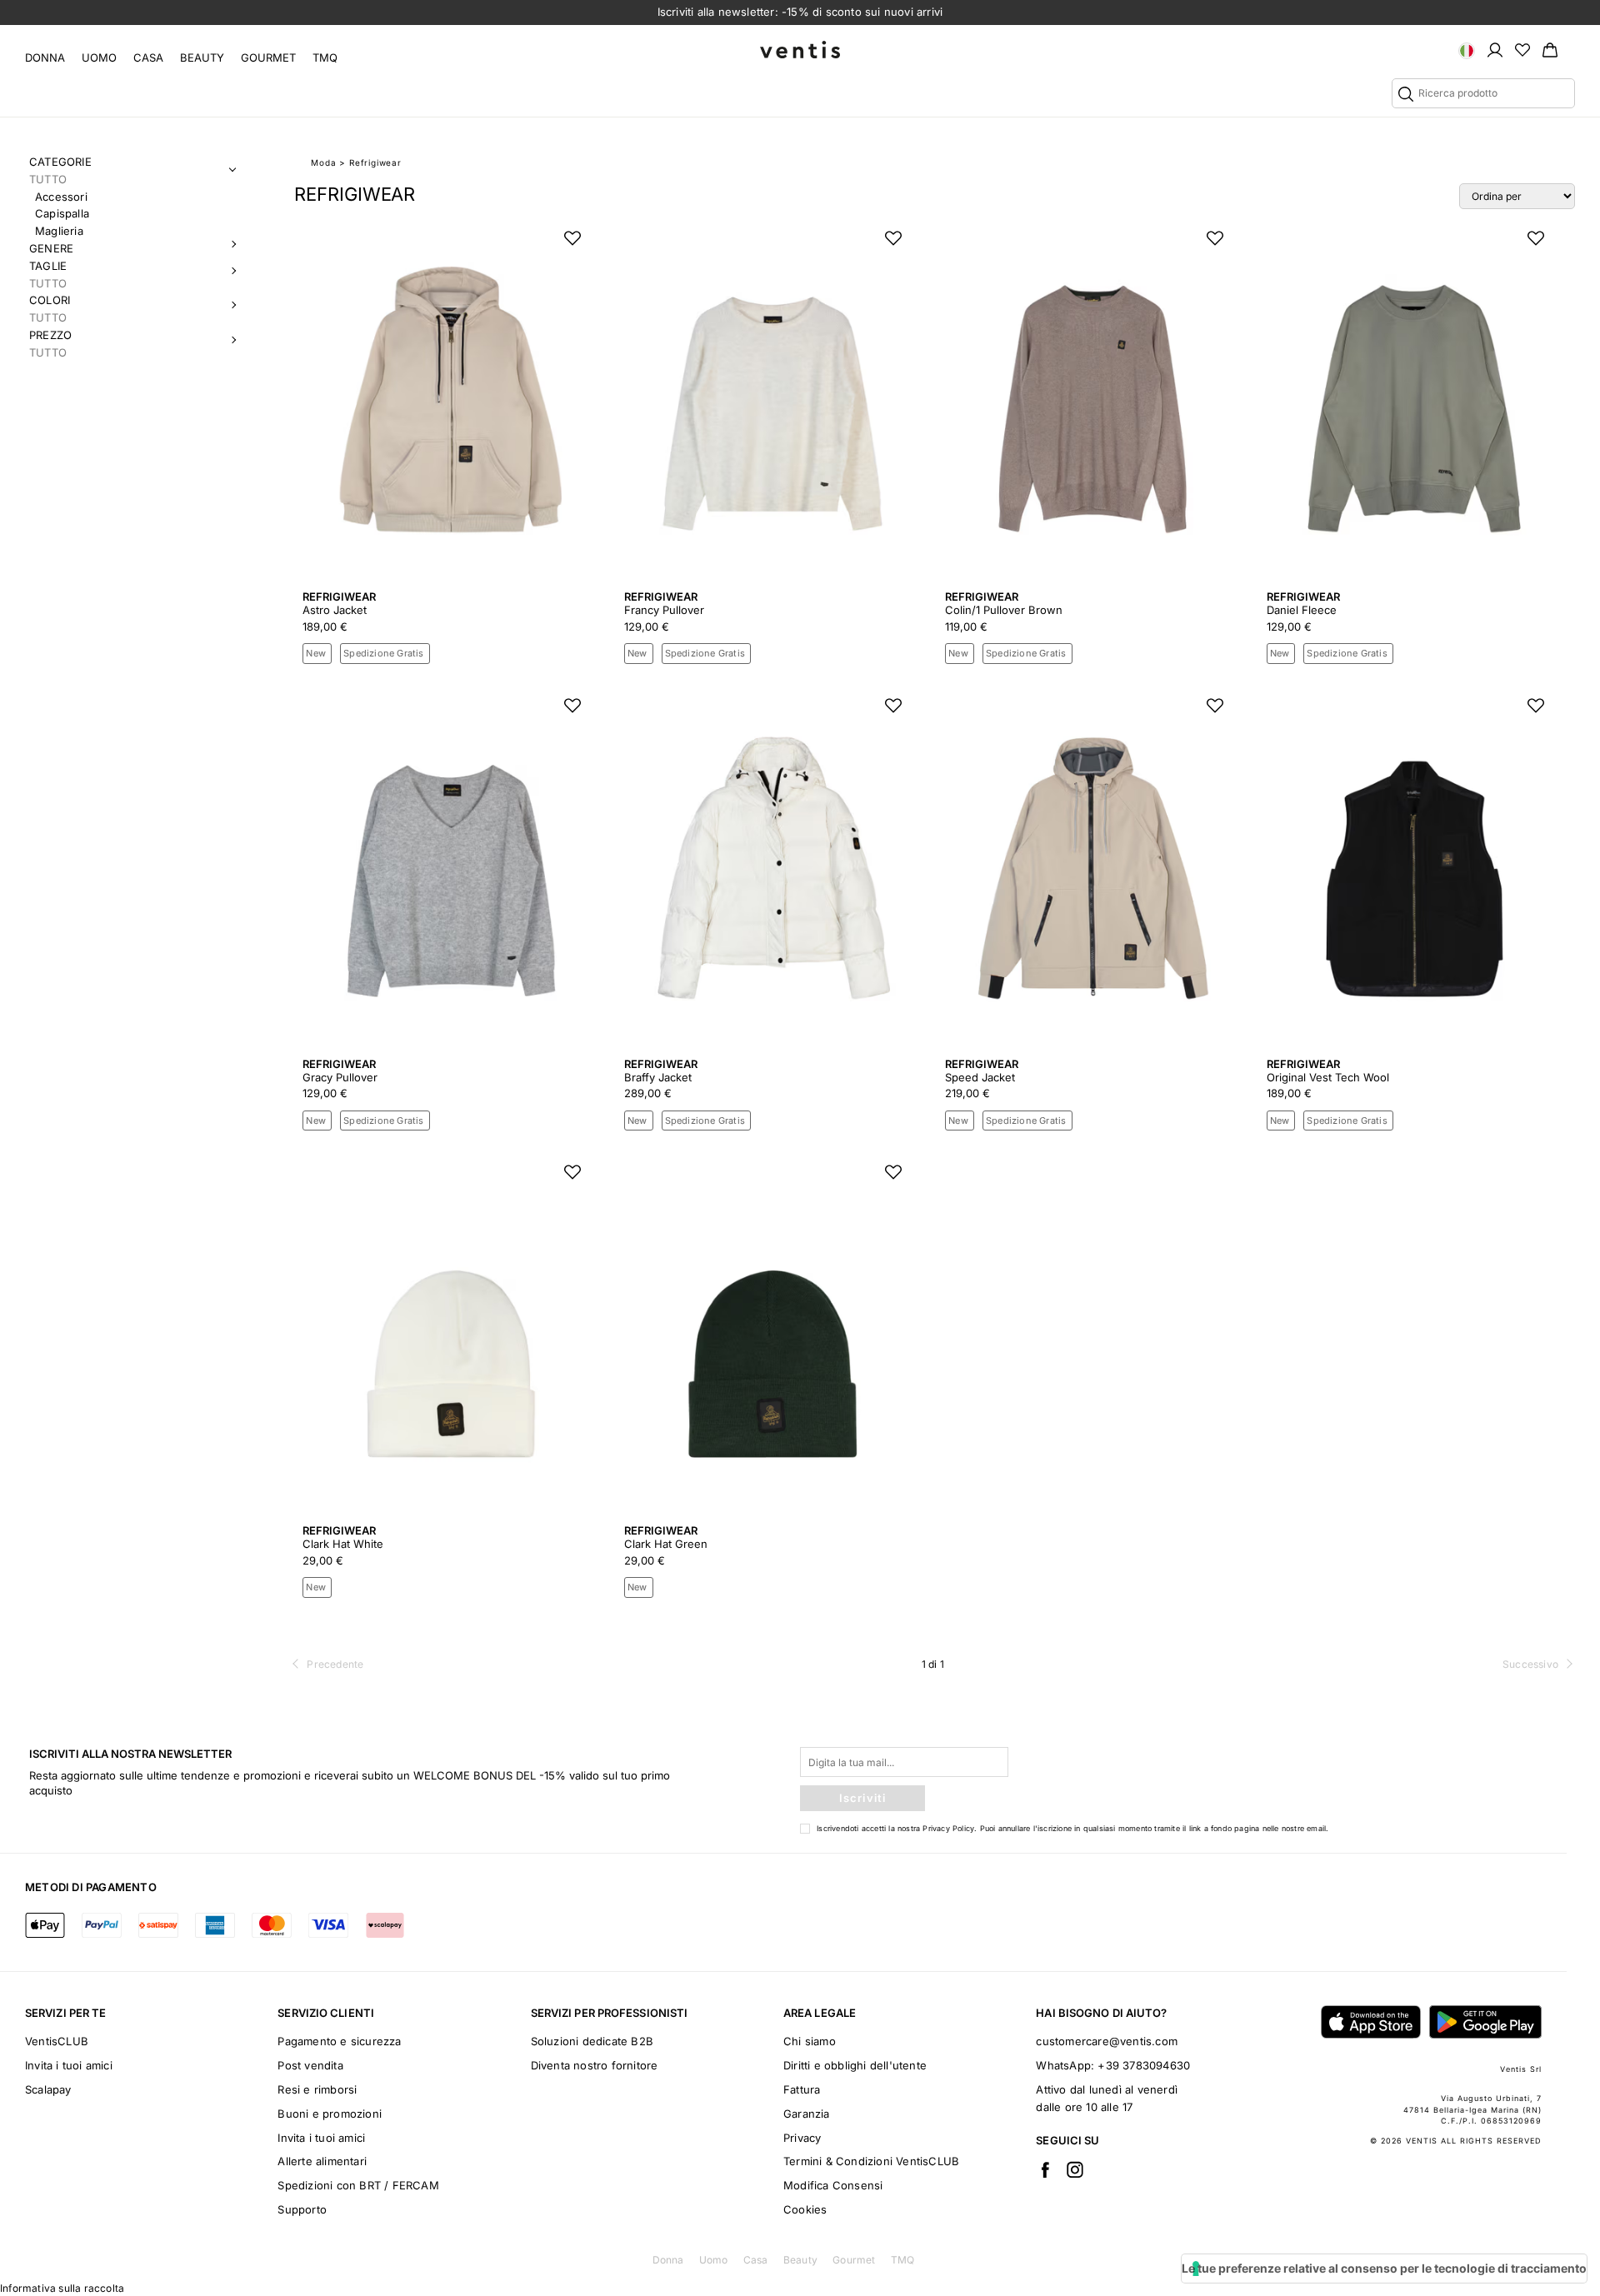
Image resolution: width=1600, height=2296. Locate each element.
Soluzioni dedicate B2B (592, 2041)
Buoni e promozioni (330, 2114)
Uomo (99, 57)
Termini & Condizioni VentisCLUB (871, 2161)
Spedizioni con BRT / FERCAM (358, 2185)
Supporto (302, 2209)
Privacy (802, 2138)
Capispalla (62, 213)
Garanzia (807, 2114)
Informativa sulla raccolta (62, 2288)
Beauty (202, 57)
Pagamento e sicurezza (339, 2041)
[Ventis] (800, 50)
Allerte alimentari (322, 2161)
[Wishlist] (1522, 49)
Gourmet (268, 57)
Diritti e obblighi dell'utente (855, 2065)
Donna (45, 57)
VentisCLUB (57, 2041)
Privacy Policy (948, 1828)
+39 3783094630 (1144, 2065)
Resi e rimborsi (317, 2089)
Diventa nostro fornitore (595, 2065)
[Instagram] (1075, 2169)
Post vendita (310, 2065)
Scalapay (48, 2089)
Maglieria (59, 231)
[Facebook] (1045, 2169)
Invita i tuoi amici (69, 2065)
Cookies (805, 2209)
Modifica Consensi (833, 2185)
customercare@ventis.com (1107, 2041)
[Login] (1495, 49)
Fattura (802, 2089)
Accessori (61, 197)
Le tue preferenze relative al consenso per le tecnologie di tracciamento (1384, 2268)
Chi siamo (810, 2041)
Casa (148, 57)
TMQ (325, 57)
